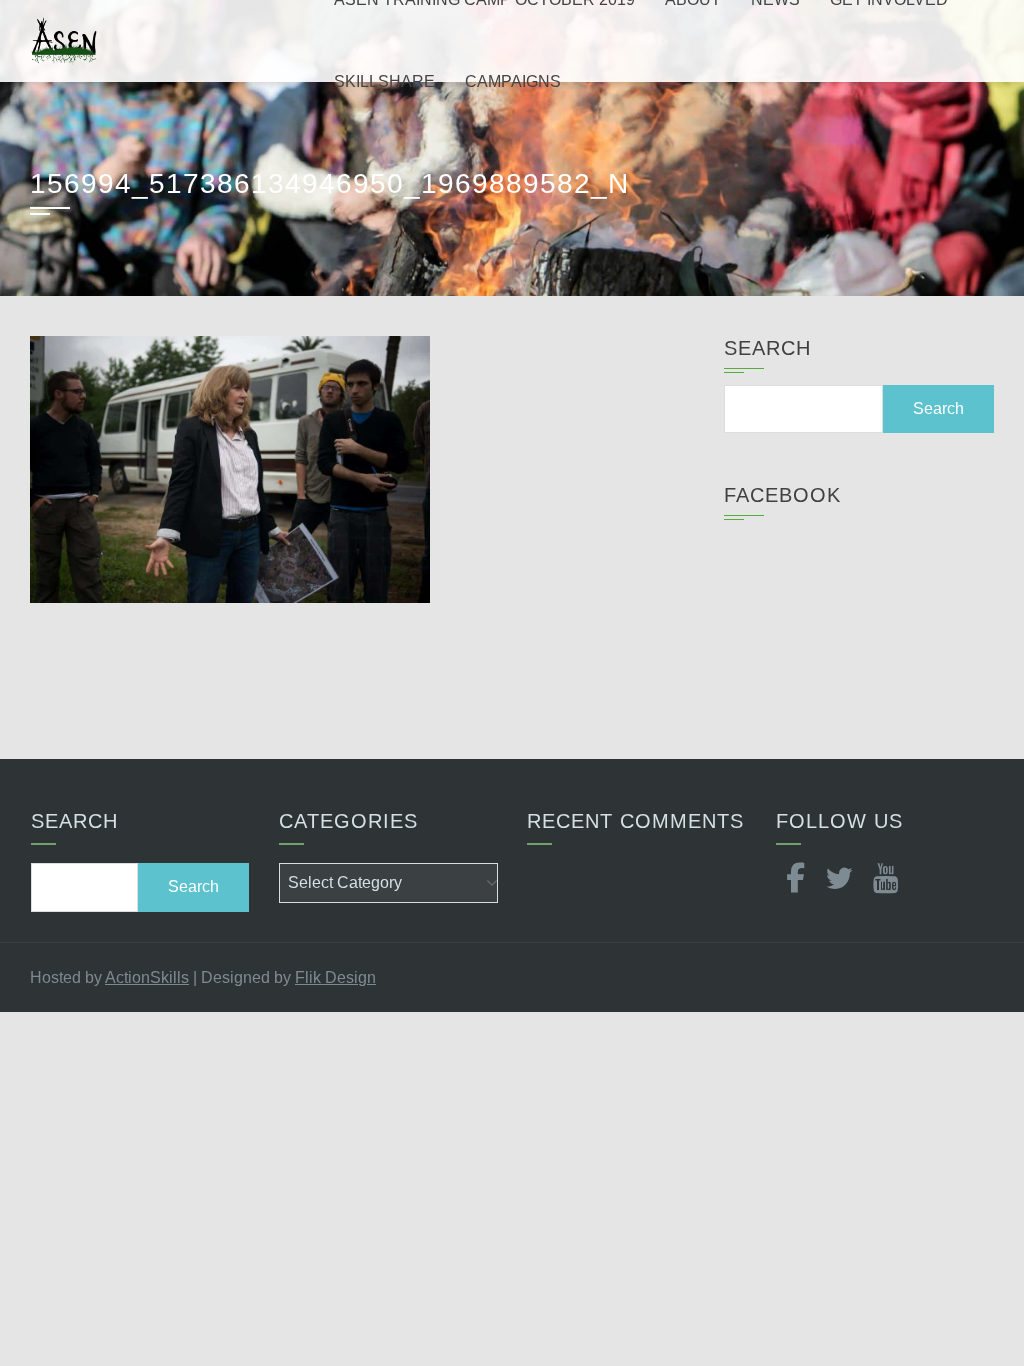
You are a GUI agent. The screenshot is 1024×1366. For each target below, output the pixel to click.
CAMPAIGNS (513, 81)
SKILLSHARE (384, 81)
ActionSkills (147, 977)
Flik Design (335, 977)
